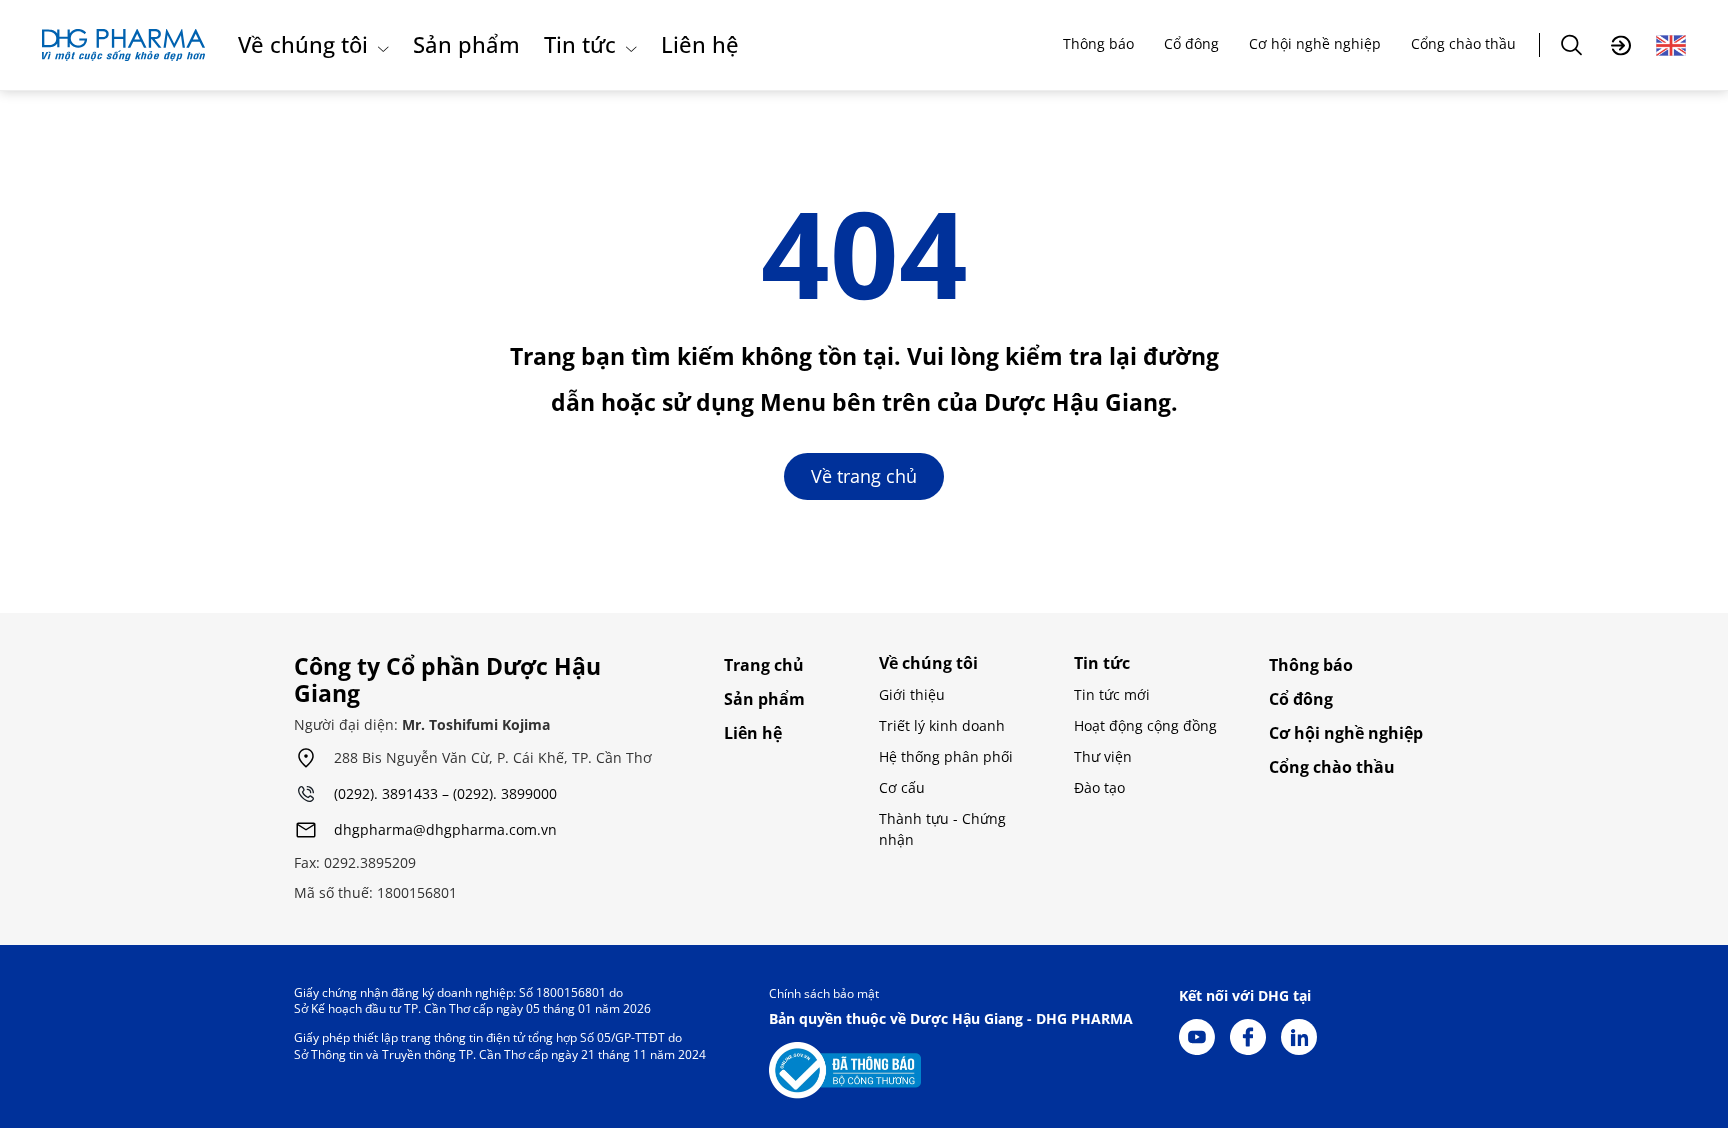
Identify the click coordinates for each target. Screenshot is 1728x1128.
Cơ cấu (902, 787)
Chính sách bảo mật (824, 993)
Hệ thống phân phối (946, 756)
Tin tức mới (1112, 694)
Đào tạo (1099, 787)
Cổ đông (1191, 43)
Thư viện (1103, 756)
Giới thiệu (912, 694)
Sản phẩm (466, 44)
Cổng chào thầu (1463, 43)
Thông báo (1098, 43)
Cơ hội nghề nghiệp (1315, 43)
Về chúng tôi (303, 44)
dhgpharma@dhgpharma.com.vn (445, 830)
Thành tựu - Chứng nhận (942, 829)
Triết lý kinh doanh (942, 725)
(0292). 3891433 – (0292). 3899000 (445, 794)
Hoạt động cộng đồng (1145, 725)
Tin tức (580, 44)
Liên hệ (700, 44)
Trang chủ (764, 665)
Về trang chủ (864, 476)
